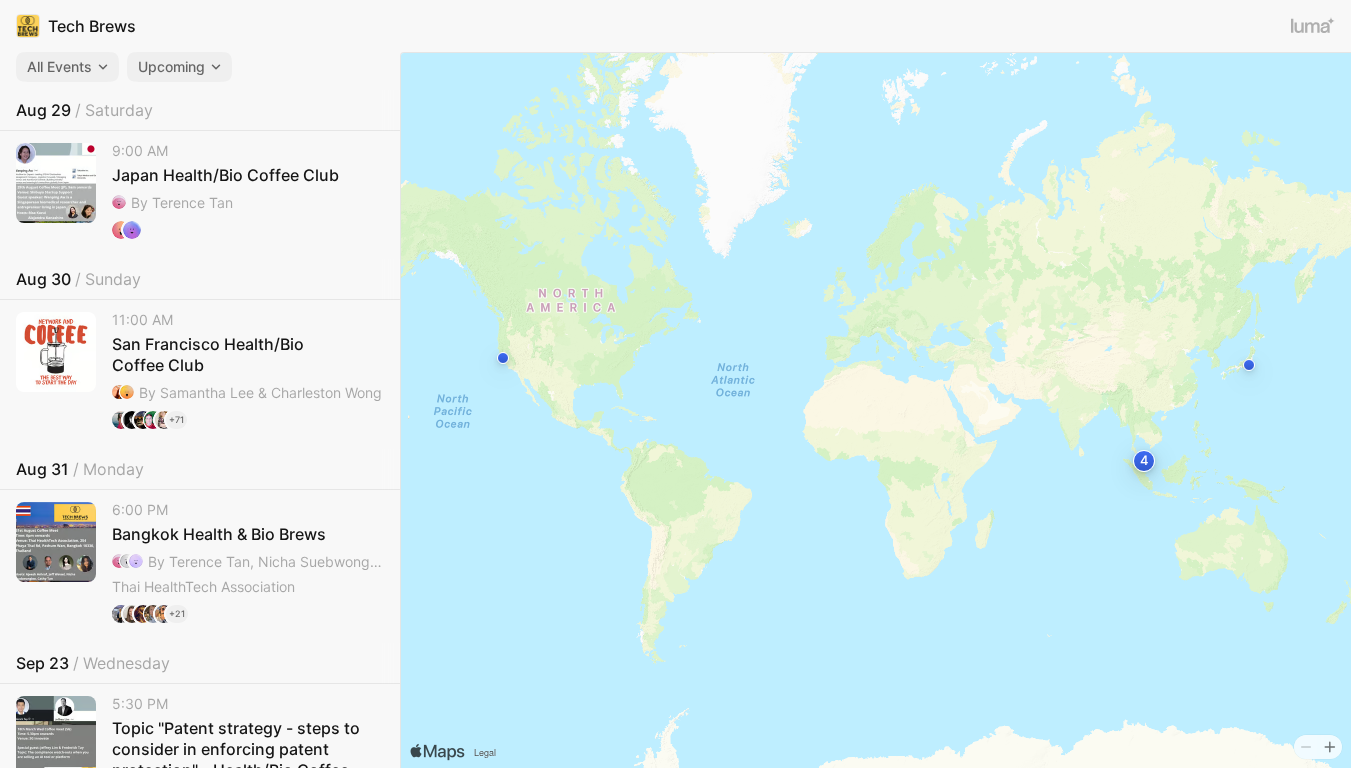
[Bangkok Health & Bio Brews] (200, 562)
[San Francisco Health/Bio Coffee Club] (200, 370)
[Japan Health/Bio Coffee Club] (200, 191)
